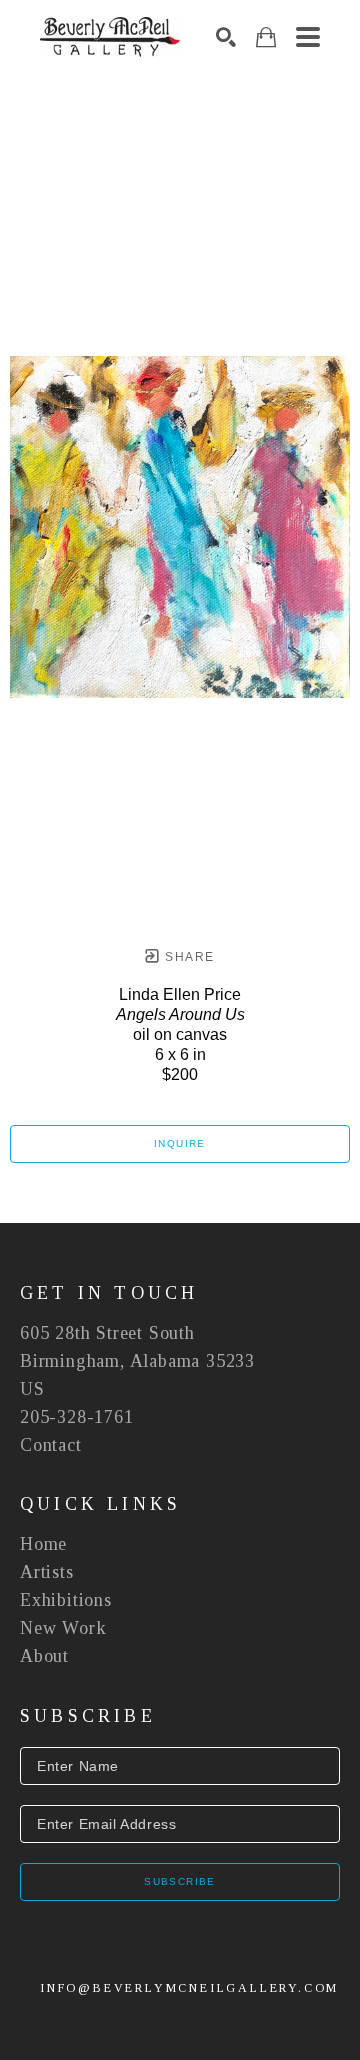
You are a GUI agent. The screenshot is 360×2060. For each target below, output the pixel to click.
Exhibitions (66, 1600)
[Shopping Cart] (266, 37)
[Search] (226, 37)
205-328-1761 (77, 1417)
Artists (47, 1572)
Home (43, 1544)
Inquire (180, 1143)
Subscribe (180, 1881)
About (44, 1656)
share (187, 957)
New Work (63, 1628)
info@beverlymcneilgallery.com (189, 1988)
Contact (51, 1445)
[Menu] (308, 37)
